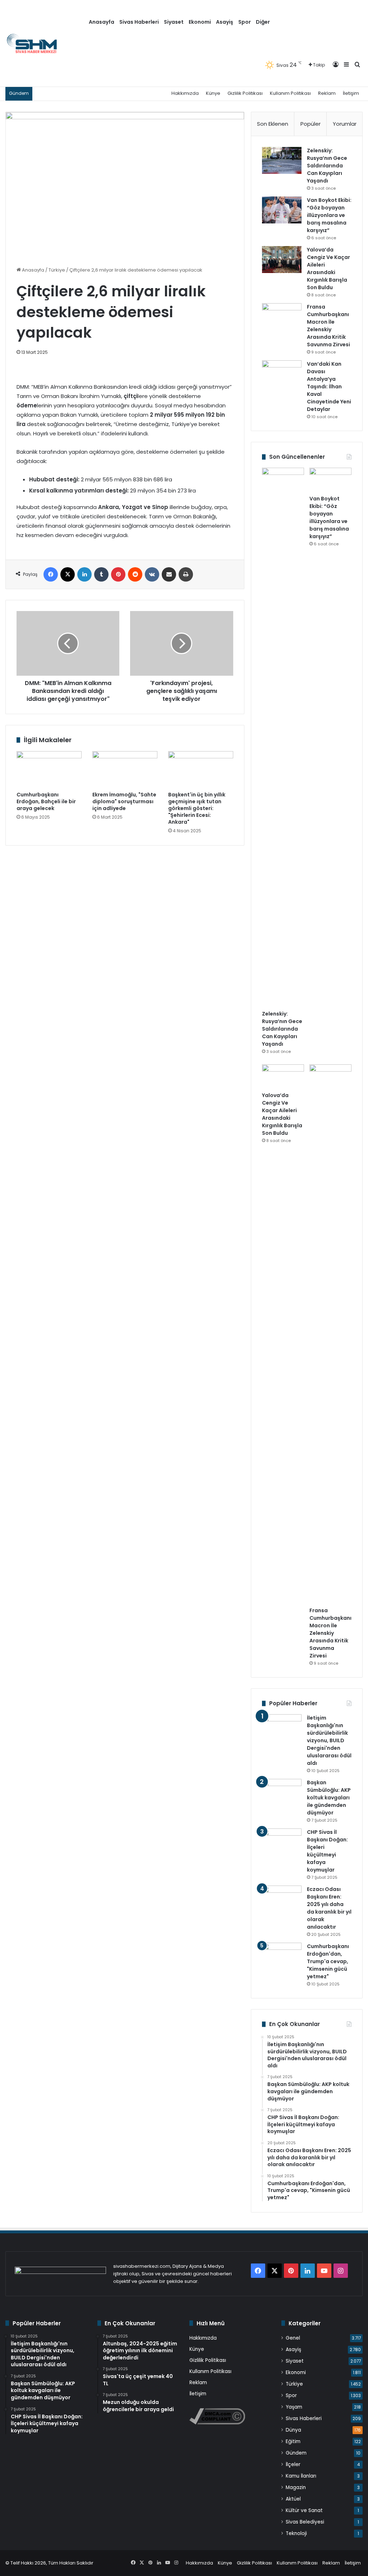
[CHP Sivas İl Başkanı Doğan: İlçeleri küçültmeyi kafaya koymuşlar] (282, 1842)
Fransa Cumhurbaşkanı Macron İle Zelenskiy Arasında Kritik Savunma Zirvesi (328, 326)
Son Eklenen (273, 124)
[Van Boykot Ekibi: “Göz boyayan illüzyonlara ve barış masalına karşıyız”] (282, 210)
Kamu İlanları (301, 2476)
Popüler (310, 124)
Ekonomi (200, 22)
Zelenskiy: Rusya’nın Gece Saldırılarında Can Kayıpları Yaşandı (327, 166)
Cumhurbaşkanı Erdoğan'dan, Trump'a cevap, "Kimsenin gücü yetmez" (328, 1961)
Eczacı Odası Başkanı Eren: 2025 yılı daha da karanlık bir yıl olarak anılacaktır (329, 1908)
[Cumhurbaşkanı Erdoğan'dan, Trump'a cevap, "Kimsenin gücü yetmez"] (282, 1956)
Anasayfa (102, 22)
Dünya (293, 2430)
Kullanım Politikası (290, 93)
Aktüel (293, 2499)
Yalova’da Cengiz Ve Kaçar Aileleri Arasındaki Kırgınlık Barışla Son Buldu (328, 269)
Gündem (296, 2453)
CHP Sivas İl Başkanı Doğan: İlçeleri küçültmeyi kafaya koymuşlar (327, 1851)
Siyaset (174, 22)
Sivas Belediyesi (305, 2522)
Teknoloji (296, 2533)
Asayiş (225, 22)
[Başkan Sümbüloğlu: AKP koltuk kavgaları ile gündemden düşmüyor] (282, 1792)
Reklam (327, 93)
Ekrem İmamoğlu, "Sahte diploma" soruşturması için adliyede (124, 801)
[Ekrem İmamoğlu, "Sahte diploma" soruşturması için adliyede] (125, 769)
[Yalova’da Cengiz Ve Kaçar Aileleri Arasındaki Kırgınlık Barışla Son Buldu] (282, 260)
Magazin (296, 2487)
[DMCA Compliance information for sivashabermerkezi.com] (217, 2423)
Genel (293, 2338)
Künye (213, 93)
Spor (245, 22)
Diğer (263, 22)
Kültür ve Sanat (304, 2510)
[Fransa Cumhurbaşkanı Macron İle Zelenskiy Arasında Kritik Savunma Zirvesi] (282, 317)
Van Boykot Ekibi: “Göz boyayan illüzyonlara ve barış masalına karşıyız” (329, 215)
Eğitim (293, 2441)
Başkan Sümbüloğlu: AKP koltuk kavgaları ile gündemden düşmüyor (329, 1798)
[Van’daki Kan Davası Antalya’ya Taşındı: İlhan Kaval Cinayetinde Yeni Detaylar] (282, 374)
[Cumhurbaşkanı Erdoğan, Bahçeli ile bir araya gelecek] (49, 769)
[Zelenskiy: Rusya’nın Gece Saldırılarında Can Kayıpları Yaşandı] (282, 160)
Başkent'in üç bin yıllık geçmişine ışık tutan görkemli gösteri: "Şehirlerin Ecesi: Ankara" (197, 808)
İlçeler (293, 2464)
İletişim (351, 93)
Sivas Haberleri (139, 22)
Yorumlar (345, 124)
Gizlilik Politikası (245, 93)
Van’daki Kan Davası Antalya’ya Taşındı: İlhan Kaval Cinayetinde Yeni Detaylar (329, 387)
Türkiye (57, 270)
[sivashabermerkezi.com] (46, 43)
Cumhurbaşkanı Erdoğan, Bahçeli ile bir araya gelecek (46, 801)
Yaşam (294, 2407)
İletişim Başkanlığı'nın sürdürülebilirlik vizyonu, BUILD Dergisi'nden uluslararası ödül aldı (329, 1740)
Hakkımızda (185, 93)
